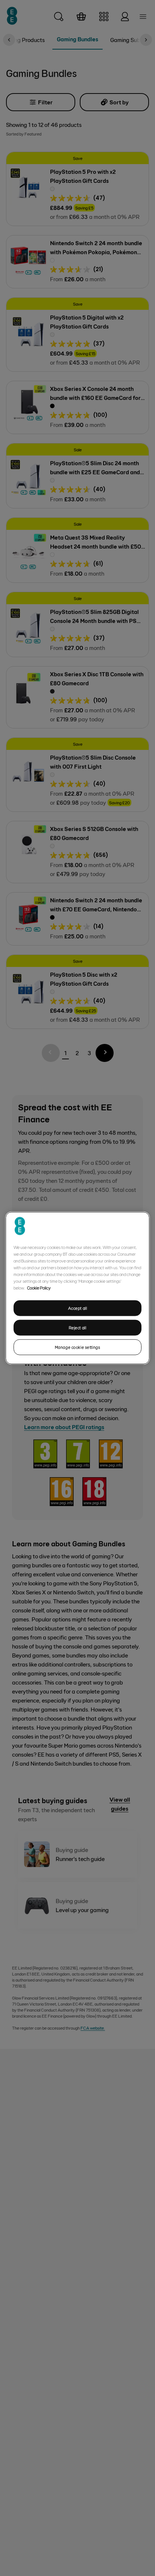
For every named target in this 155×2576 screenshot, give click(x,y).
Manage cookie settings (78, 1347)
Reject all (78, 1328)
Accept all (78, 1308)
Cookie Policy (39, 1288)
